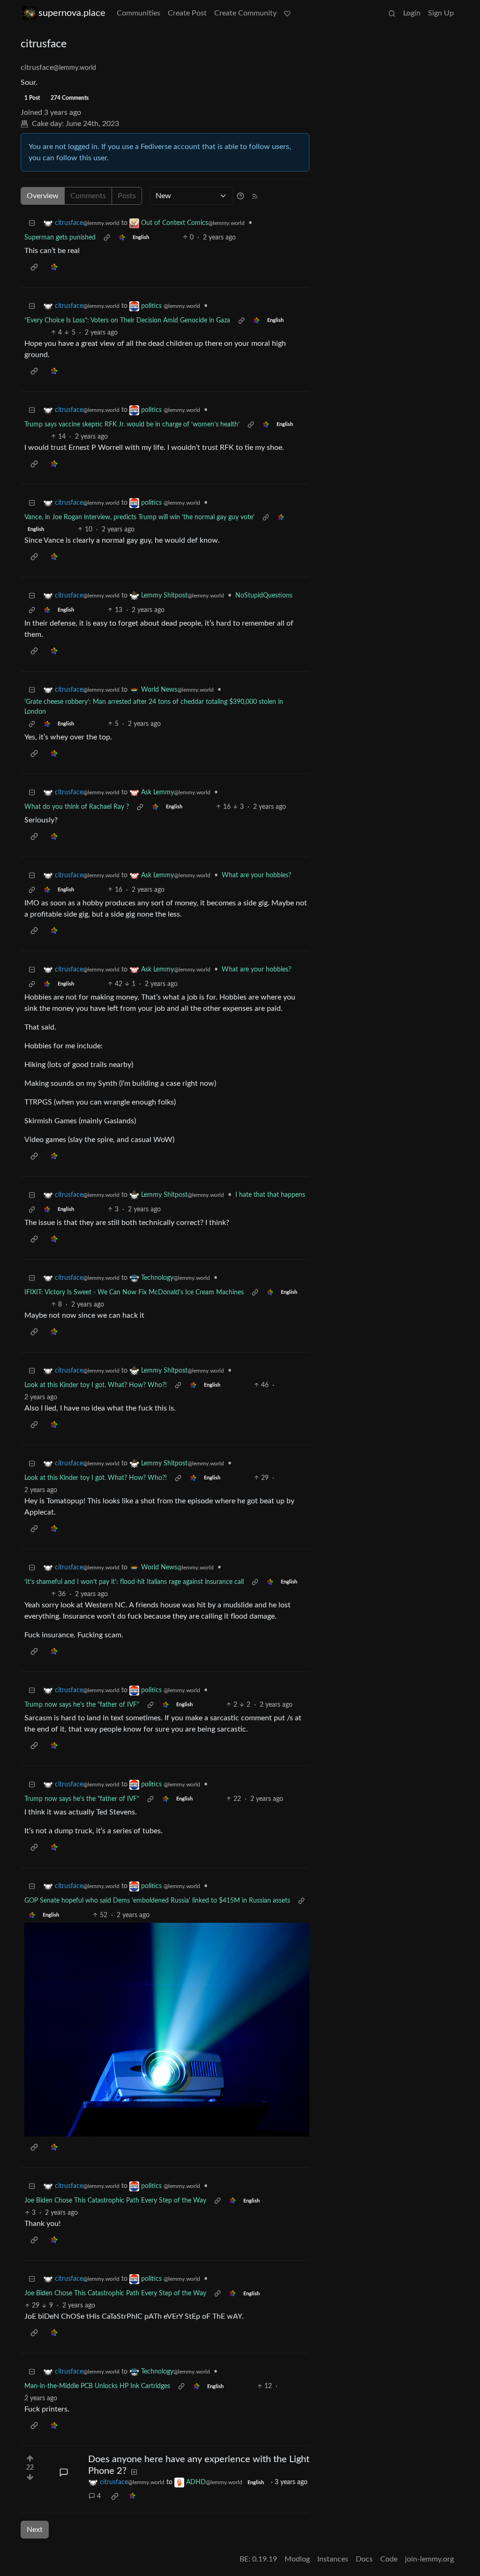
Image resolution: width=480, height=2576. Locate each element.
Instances (333, 2559)
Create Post (187, 13)
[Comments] (64, 2472)
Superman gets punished (60, 238)
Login (412, 13)
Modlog (297, 2559)
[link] (122, 238)
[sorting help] (240, 196)
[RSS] (255, 196)
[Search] (392, 13)
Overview (43, 196)
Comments (88, 196)
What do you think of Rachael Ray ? (77, 807)
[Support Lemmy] (287, 13)
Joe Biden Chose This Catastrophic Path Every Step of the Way (115, 2201)
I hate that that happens (270, 1195)
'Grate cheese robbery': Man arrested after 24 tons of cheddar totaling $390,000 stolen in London (154, 707)
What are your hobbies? (256, 875)
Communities (139, 13)
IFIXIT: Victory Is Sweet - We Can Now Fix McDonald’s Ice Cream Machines (134, 1292)
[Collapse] (32, 223)
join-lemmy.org (429, 2559)
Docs (364, 2559)
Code (389, 2559)
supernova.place (72, 13)
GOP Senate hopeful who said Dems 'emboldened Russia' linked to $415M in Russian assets (157, 1901)
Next (35, 2530)
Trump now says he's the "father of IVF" (82, 1705)
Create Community (245, 13)
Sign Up (441, 13)
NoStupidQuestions (264, 596)
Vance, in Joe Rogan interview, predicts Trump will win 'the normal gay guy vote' (139, 517)
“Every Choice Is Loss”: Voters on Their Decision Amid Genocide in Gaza (127, 321)
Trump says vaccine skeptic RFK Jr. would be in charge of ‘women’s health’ (132, 425)
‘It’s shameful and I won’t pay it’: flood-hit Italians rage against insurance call (134, 1582)
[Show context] (107, 238)
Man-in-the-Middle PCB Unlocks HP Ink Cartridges (97, 2386)
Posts (127, 196)
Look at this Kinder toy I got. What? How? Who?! (96, 1385)
